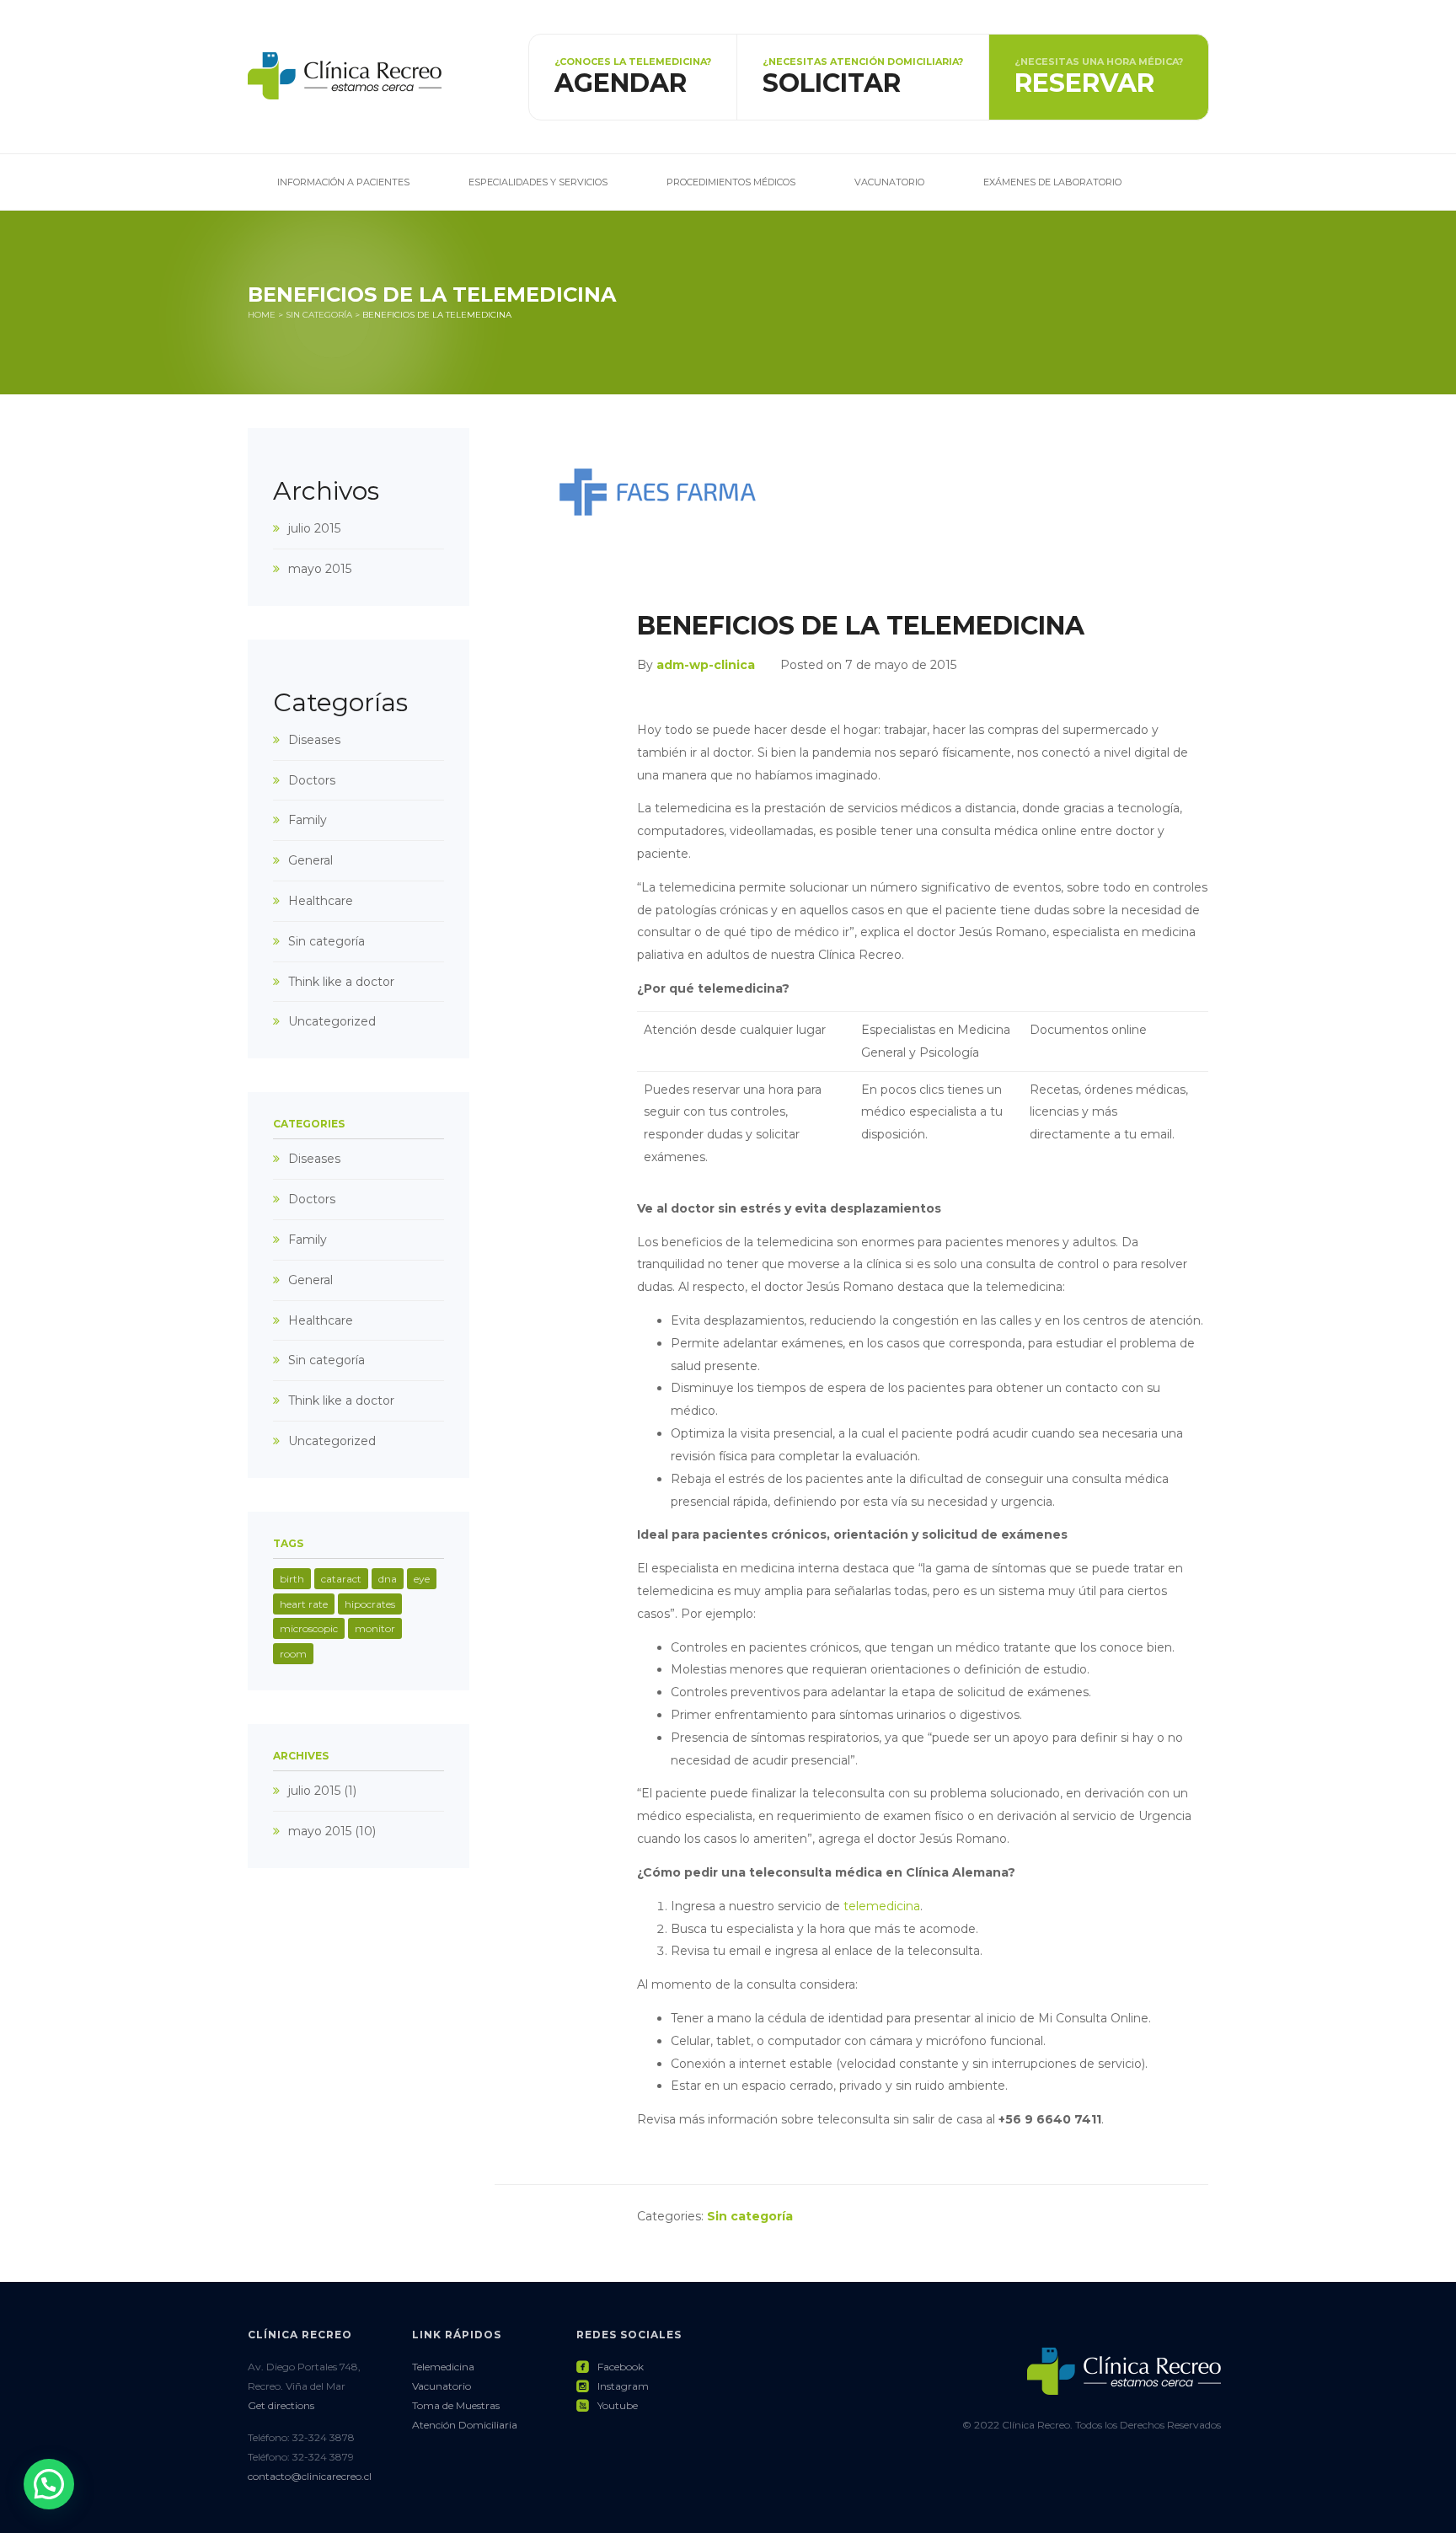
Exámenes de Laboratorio (1052, 182)
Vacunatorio (889, 182)
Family (308, 820)
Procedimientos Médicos (731, 182)
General (310, 860)
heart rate (304, 1604)
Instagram (613, 2386)
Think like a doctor (341, 982)
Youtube (607, 2405)
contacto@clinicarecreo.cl (310, 2476)
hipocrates (370, 1604)
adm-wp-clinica (706, 665)
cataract (341, 1579)
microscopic (309, 1628)
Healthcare (321, 901)
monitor (375, 1628)
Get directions (281, 2405)
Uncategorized (332, 1021)
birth (292, 1579)
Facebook (610, 2367)
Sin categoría (319, 315)
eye (422, 1579)
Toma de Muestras (456, 2405)
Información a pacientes (343, 182)
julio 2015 (314, 528)
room (293, 1654)
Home (262, 315)
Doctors (312, 780)
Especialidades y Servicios (538, 182)
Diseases (314, 740)
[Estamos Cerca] (345, 76)
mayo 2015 (320, 569)
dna (388, 1579)
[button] (49, 2484)
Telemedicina (443, 2367)
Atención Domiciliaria (465, 2425)
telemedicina (882, 1906)
